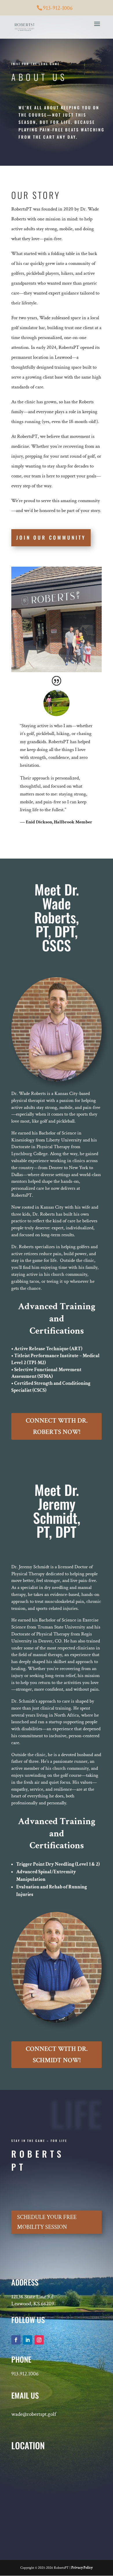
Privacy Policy (82, 2568)
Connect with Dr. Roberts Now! (57, 1426)
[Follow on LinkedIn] (28, 2340)
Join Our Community (51, 537)
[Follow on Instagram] (39, 2340)
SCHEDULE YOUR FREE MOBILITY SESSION (47, 2222)
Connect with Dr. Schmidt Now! (57, 2055)
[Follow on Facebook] (16, 2340)
